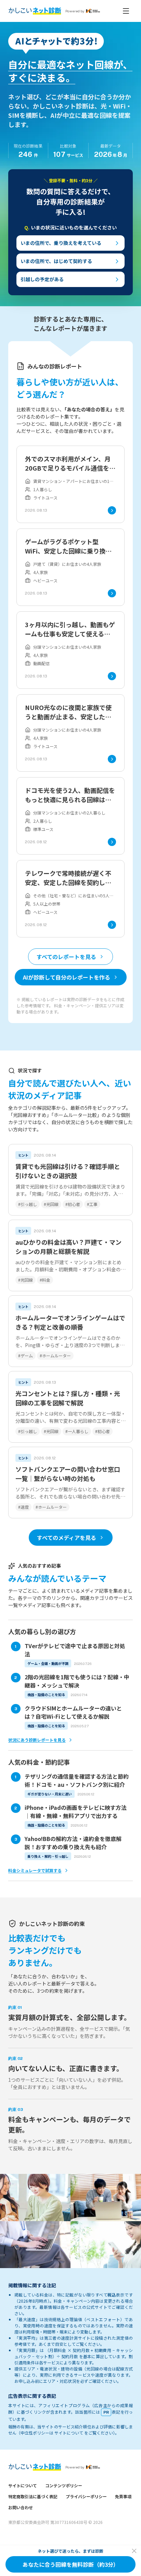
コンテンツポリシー (64, 2485)
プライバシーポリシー (86, 2496)
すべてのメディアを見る (67, 1538)
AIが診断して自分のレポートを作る (67, 977)
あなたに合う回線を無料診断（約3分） (71, 2564)
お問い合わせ (21, 2507)
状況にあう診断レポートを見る (37, 1740)
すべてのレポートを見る (66, 957)
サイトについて (23, 2485)
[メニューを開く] (126, 11)
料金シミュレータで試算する (35, 1870)
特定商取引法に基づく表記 (33, 2496)
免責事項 (123, 2496)
